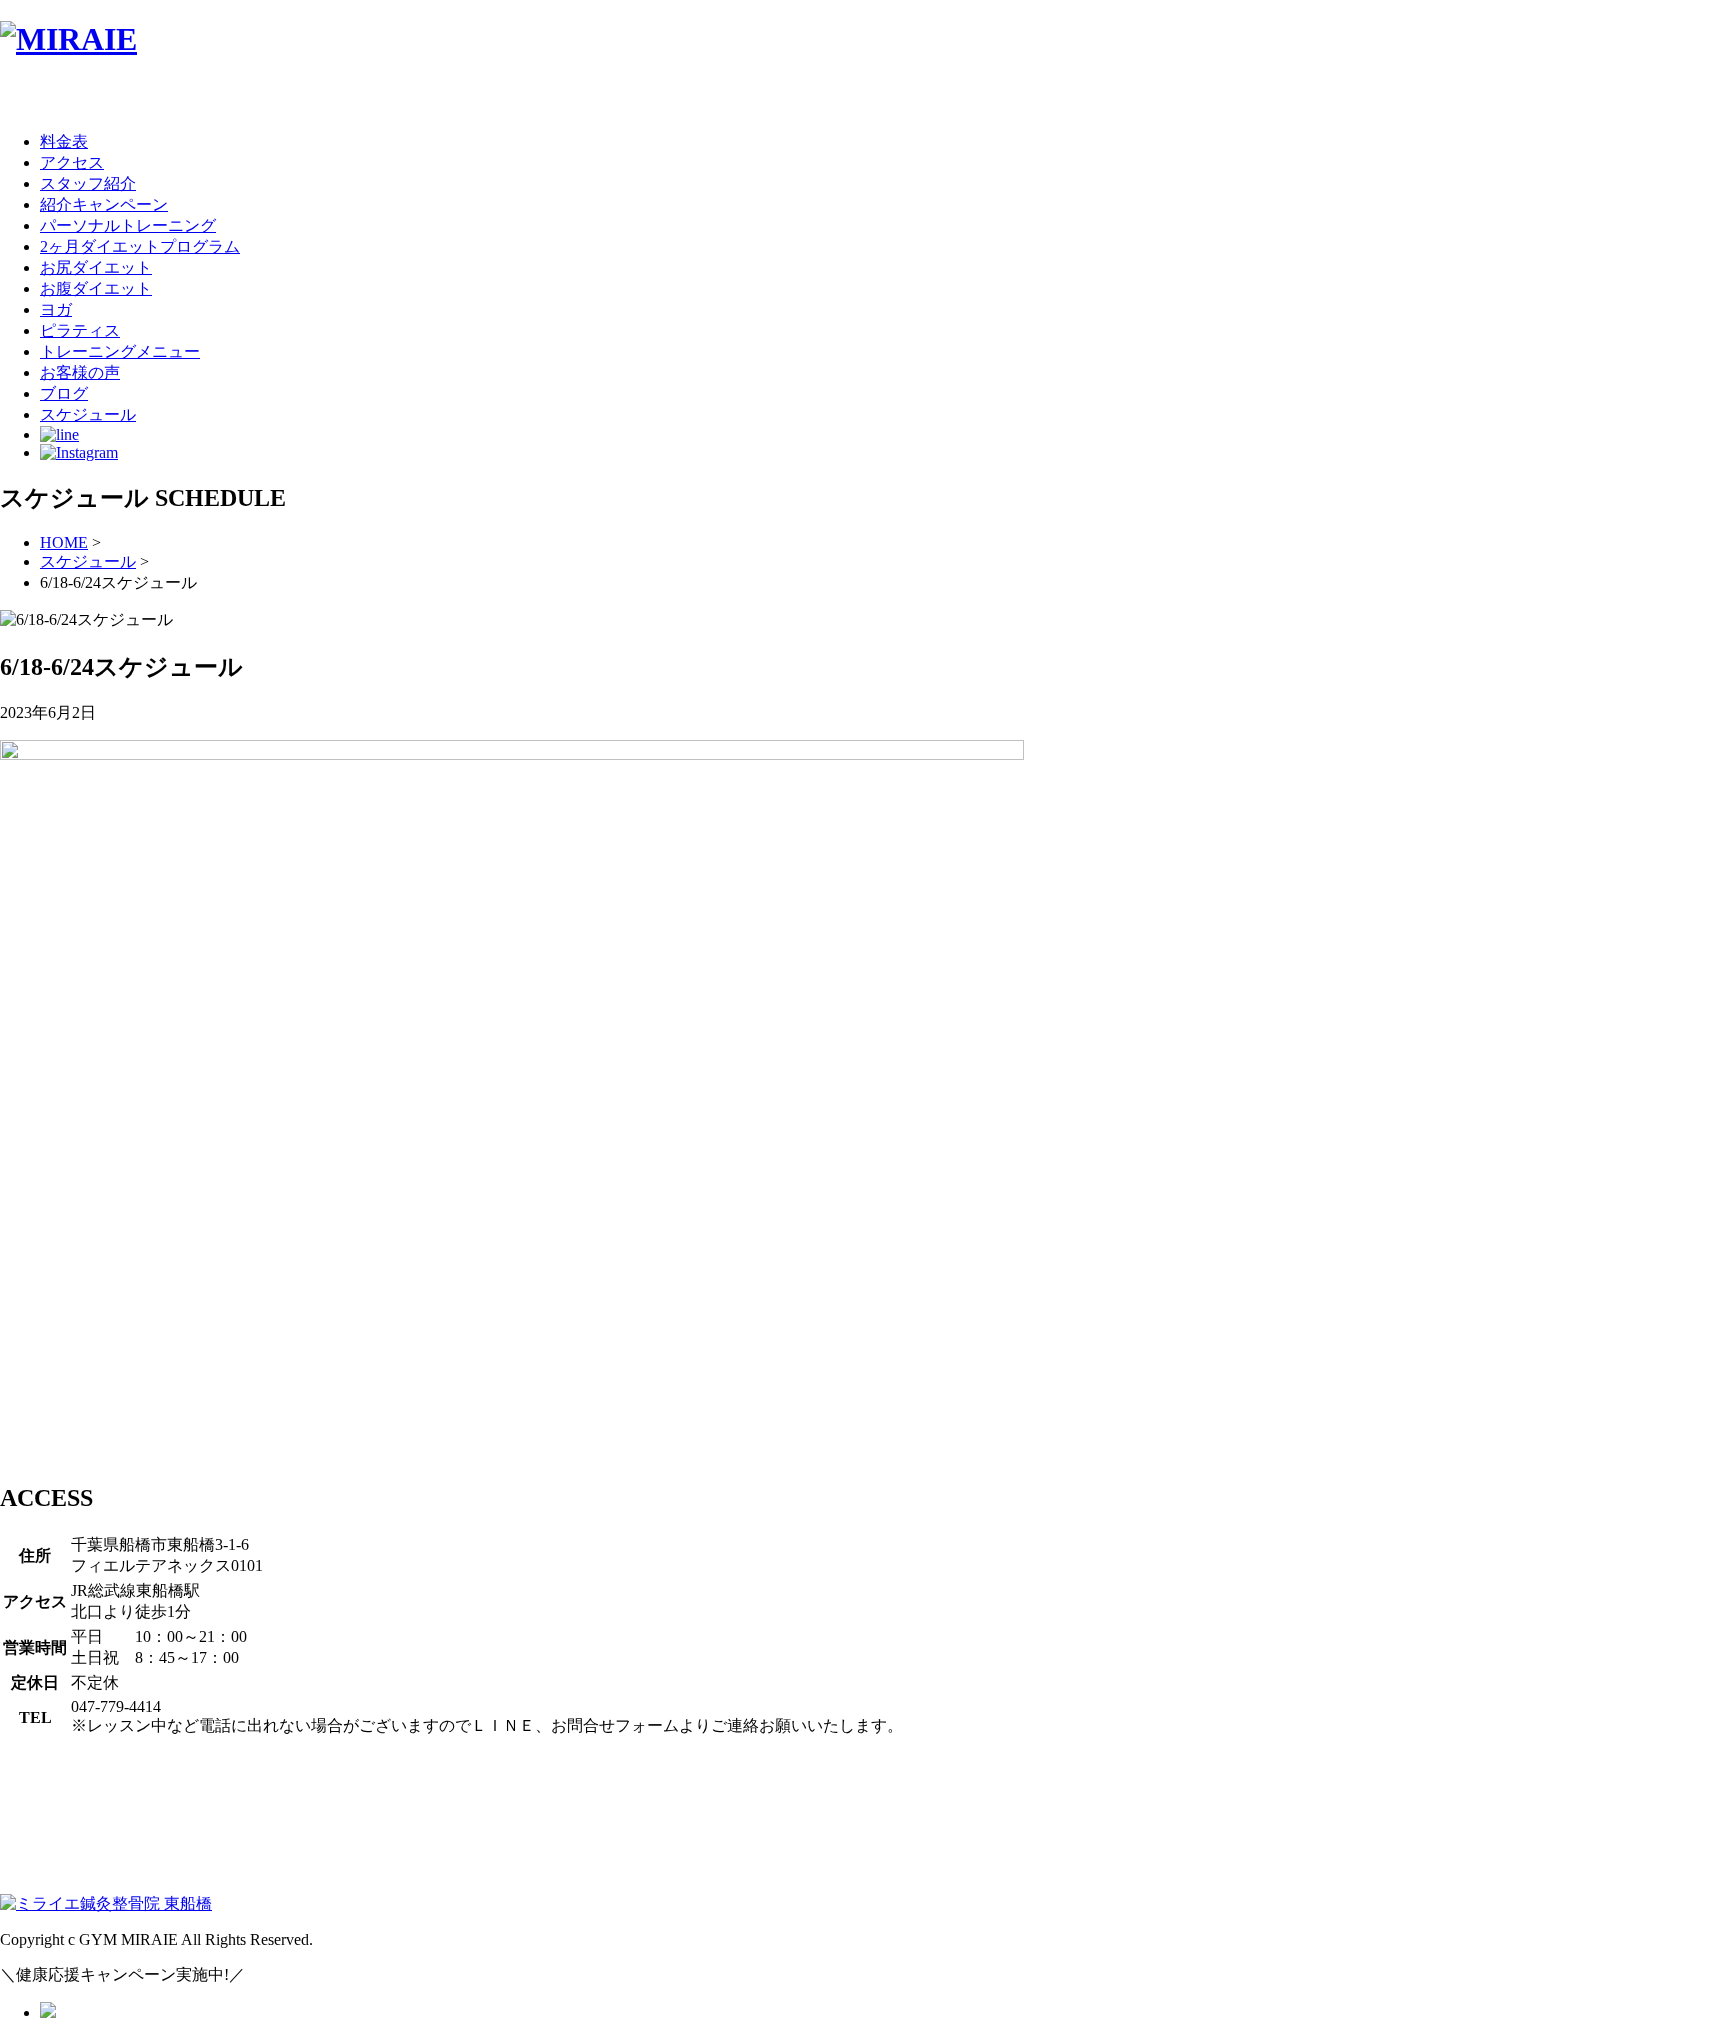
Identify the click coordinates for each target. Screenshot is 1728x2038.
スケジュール (88, 561)
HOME (64, 542)
